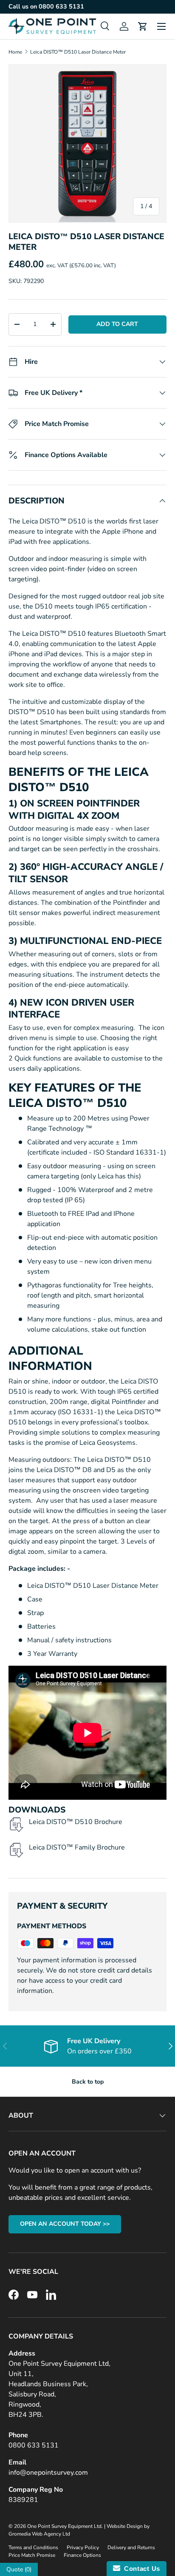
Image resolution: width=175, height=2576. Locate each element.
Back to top (88, 2082)
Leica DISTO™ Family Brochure (77, 1847)
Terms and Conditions (33, 2547)
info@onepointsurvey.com (48, 2473)
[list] (87, 143)
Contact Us (140, 2569)
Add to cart (117, 324)
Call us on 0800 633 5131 (46, 6)
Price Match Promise (32, 2555)
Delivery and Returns (131, 2547)
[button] (143, 26)
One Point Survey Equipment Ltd (64, 2526)
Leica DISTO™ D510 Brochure (76, 1822)
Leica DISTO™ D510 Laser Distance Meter (78, 52)
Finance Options (82, 2555)
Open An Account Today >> (65, 2224)
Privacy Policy (83, 2547)
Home (15, 52)
